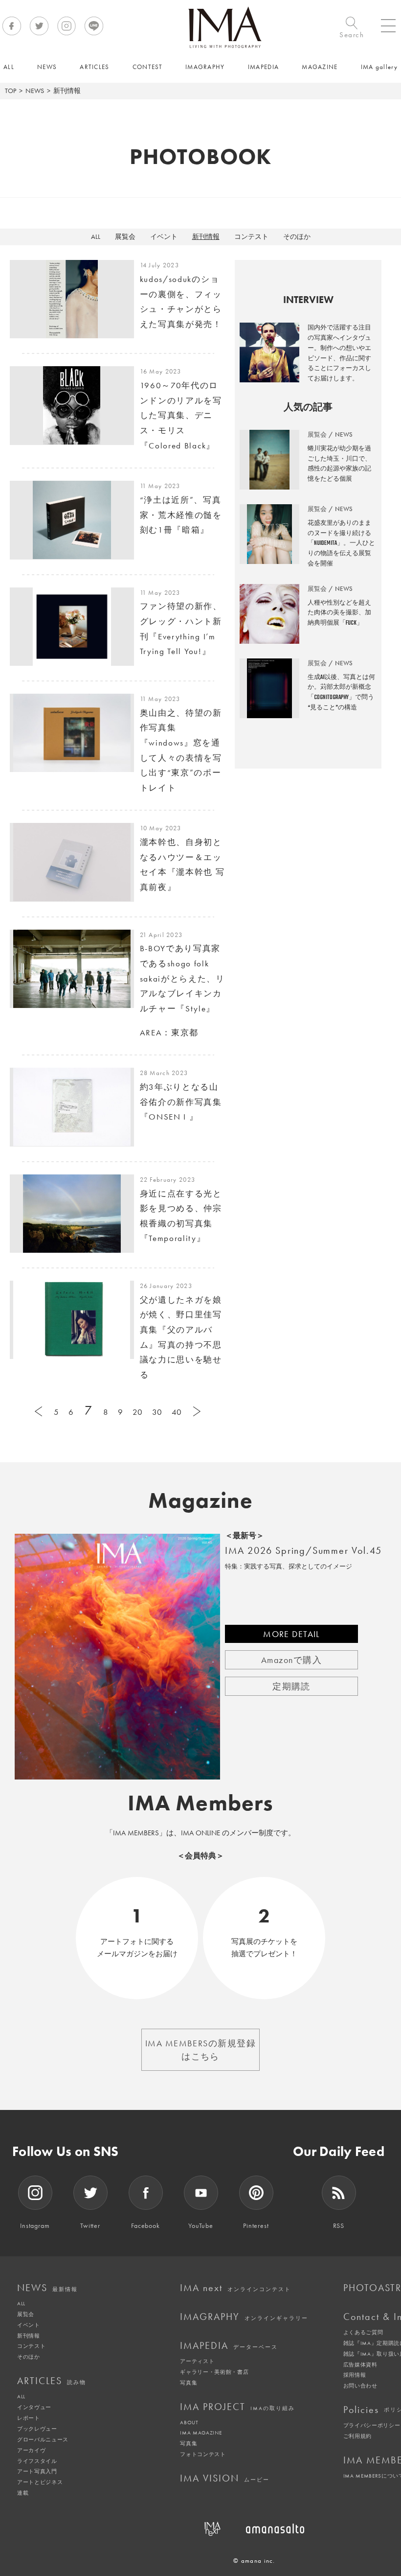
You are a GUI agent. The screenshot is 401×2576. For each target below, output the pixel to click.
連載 (23, 2493)
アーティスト (197, 2361)
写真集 (189, 2383)
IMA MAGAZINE (201, 2433)
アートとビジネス (40, 2482)
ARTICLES (52, 2381)
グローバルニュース (43, 2439)
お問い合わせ (360, 2386)
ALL (96, 236)
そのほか (297, 236)
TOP (11, 91)
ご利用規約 (357, 2436)
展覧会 (125, 236)
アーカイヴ (31, 2450)
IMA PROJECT (237, 2407)
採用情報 (355, 2375)
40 (177, 1412)
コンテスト (251, 236)
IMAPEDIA (229, 2345)
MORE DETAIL (291, 1634)
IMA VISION (225, 2478)
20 (137, 1412)
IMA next (235, 2288)
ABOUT (189, 2422)
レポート (29, 2418)
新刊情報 (206, 236)
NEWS (35, 91)
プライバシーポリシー (372, 2425)
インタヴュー (34, 2407)
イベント (164, 236)
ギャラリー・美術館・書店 (214, 2372)
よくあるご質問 (363, 2332)
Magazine (201, 1500)
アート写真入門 (37, 2471)
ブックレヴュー (37, 2429)
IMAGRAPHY (244, 2317)
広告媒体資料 (360, 2365)
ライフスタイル (37, 2461)
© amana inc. (254, 2561)
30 (157, 1412)
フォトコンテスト (203, 2454)
